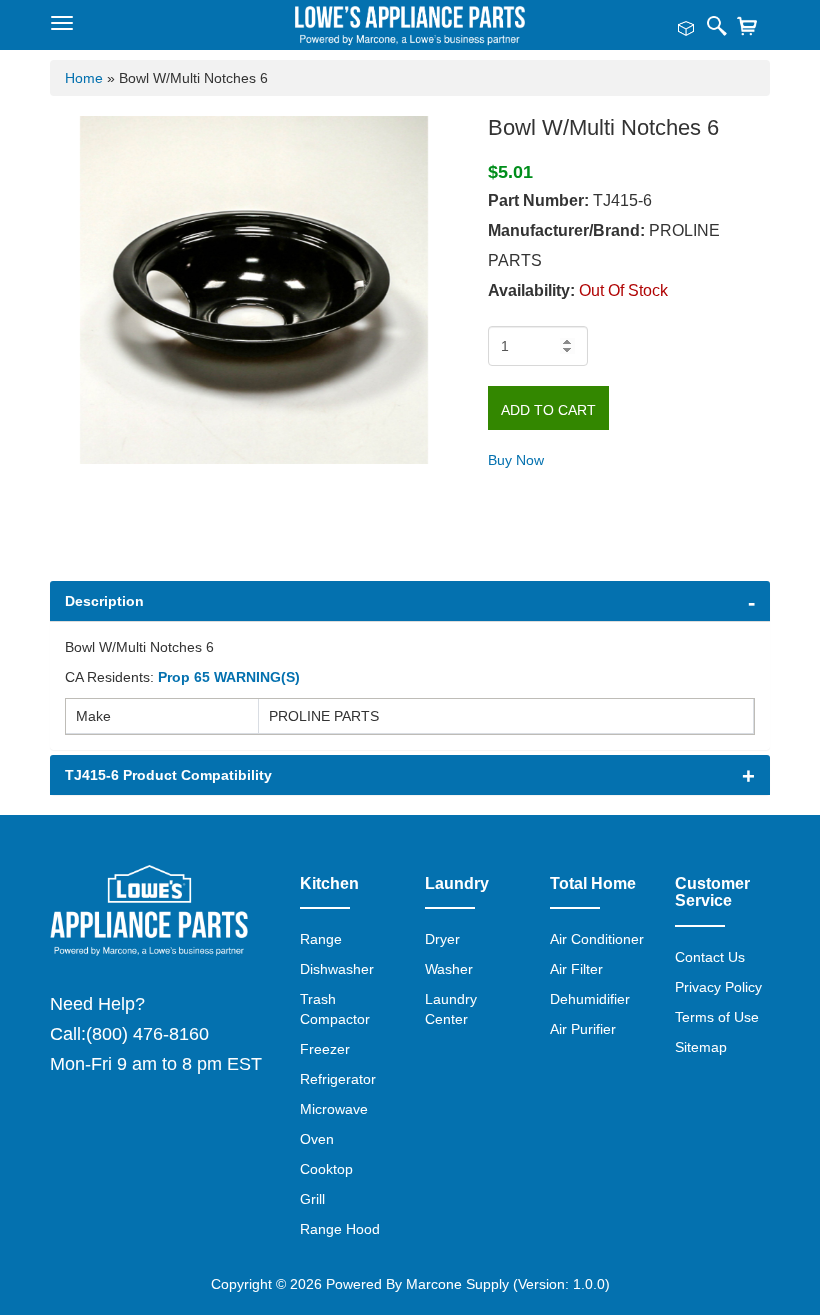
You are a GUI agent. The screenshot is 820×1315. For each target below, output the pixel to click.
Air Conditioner (597, 939)
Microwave (334, 1109)
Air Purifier (583, 1029)
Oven (317, 1139)
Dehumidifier (590, 999)
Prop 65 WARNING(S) (229, 677)
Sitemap (701, 1047)
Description (104, 601)
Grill (312, 1199)
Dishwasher (337, 969)
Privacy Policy (718, 987)
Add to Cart (548, 410)
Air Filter (576, 969)
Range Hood (340, 1229)
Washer (449, 969)
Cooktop (326, 1169)
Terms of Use (717, 1017)
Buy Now (516, 460)
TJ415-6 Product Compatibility (168, 775)
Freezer (325, 1049)
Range (321, 939)
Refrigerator (338, 1079)
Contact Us (710, 957)
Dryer (442, 939)
